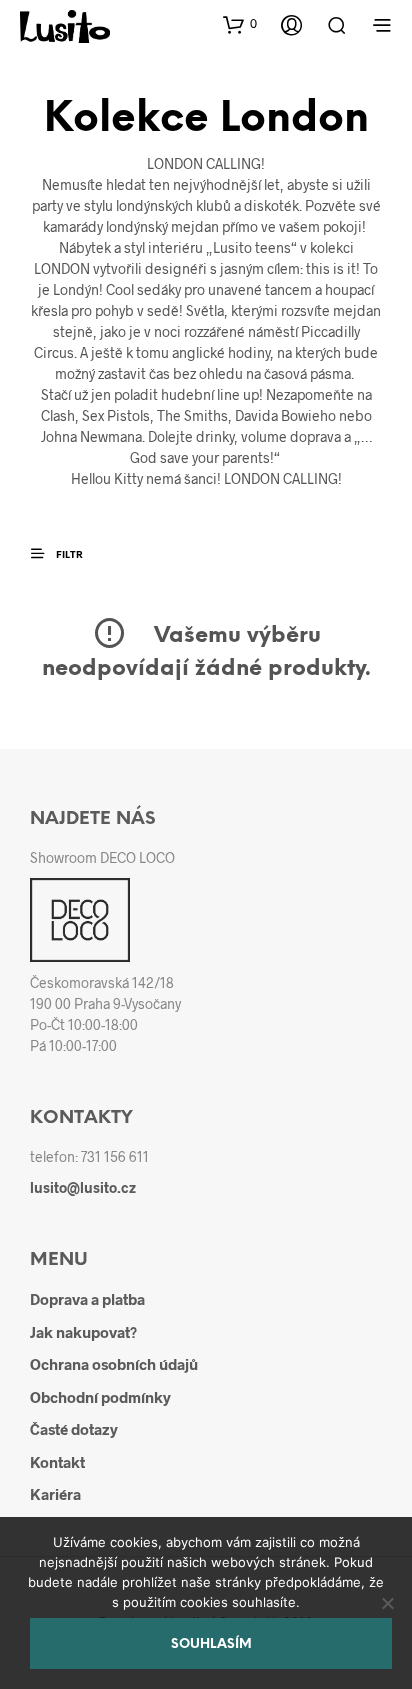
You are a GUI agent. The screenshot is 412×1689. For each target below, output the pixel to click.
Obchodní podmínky (100, 1397)
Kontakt (57, 1462)
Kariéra (55, 1494)
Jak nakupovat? (83, 1332)
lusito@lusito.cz (83, 1187)
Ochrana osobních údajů (114, 1364)
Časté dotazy (74, 1429)
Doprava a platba (87, 1299)
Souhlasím (211, 1644)
